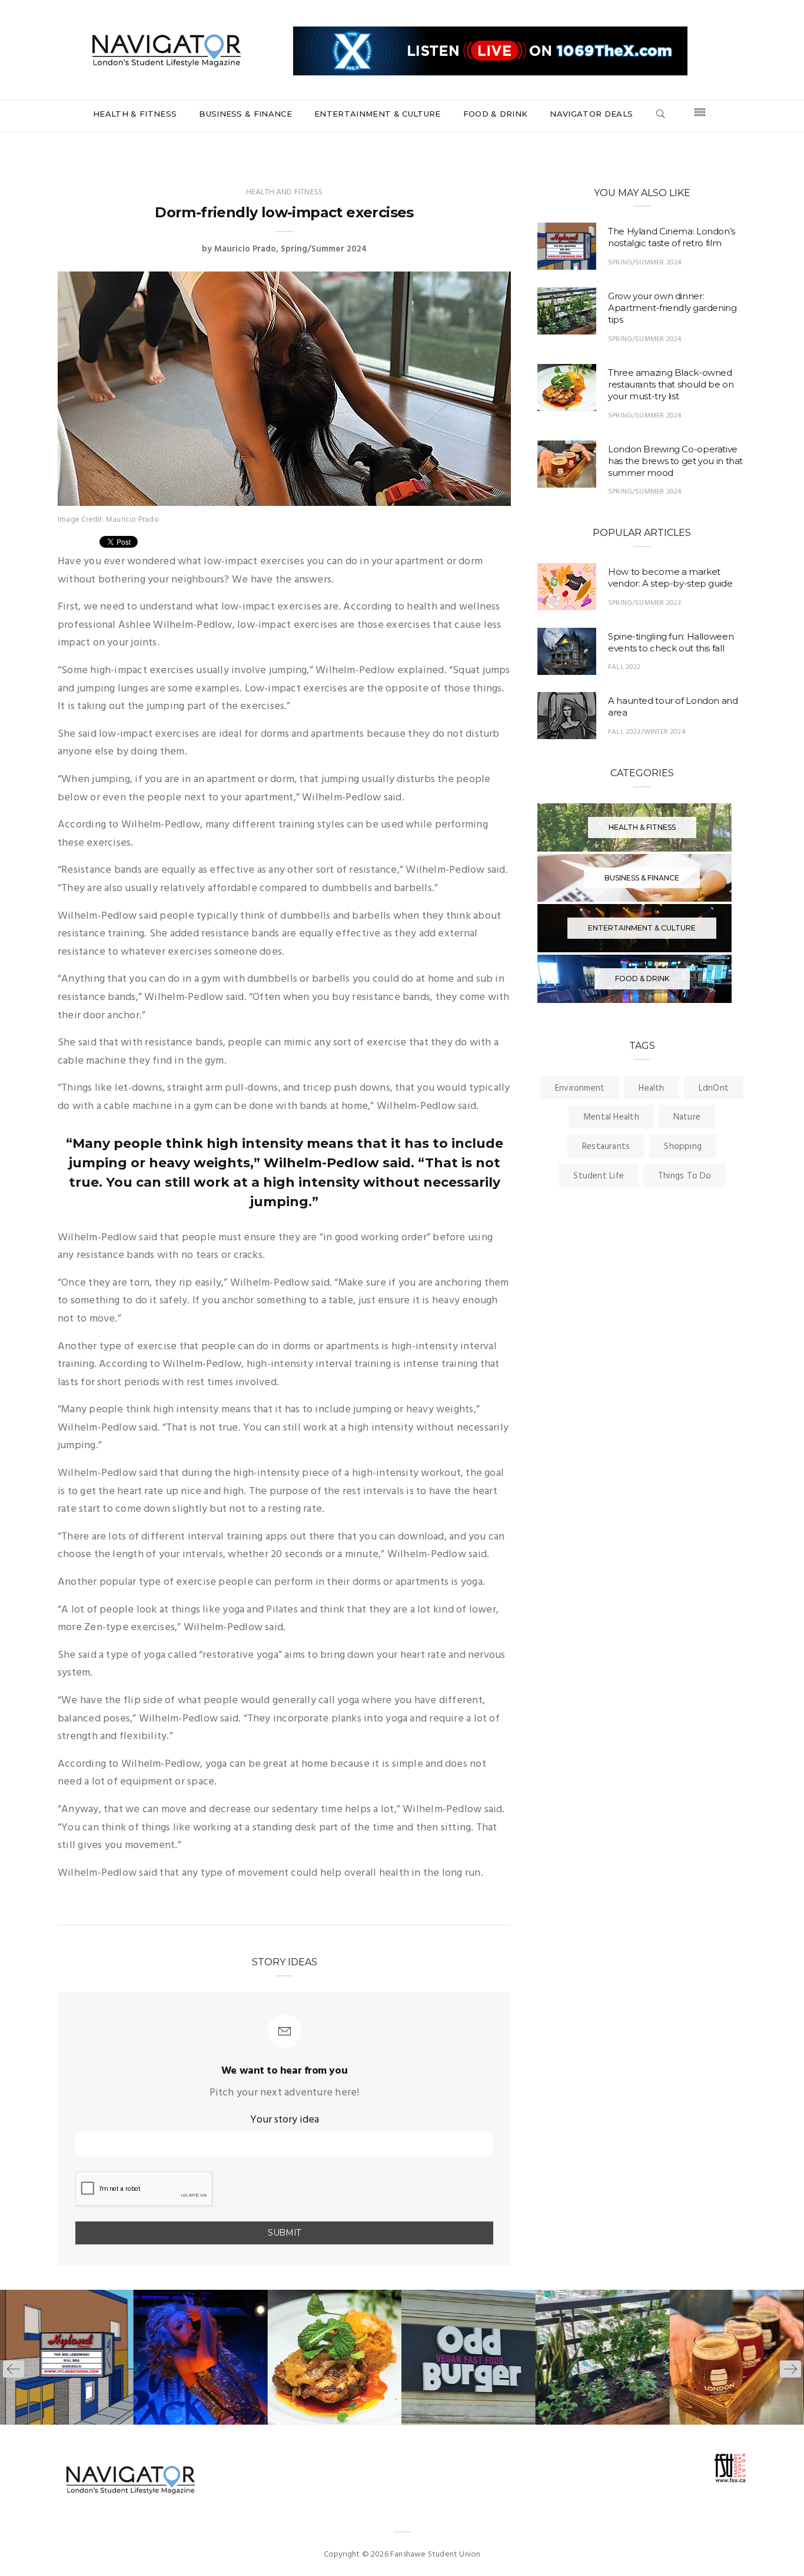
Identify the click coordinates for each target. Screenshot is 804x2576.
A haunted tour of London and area (673, 706)
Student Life (599, 1176)
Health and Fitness (284, 192)
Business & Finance (245, 114)
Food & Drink (496, 114)
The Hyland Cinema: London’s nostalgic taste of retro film (672, 237)
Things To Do (685, 1176)
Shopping (683, 1147)
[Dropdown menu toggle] (700, 115)
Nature (687, 1117)
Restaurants (606, 1147)
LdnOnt (714, 1088)
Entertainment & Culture (377, 114)
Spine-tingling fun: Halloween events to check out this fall (671, 642)
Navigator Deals (591, 114)
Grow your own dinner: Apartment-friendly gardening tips (672, 308)
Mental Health (611, 1117)
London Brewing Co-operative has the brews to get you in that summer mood (675, 461)
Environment (580, 1088)
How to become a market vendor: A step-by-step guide (670, 577)
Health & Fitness (135, 114)
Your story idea (285, 2120)
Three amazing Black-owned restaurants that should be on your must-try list (671, 384)
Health (651, 1088)
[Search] (660, 115)
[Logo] (167, 49)
